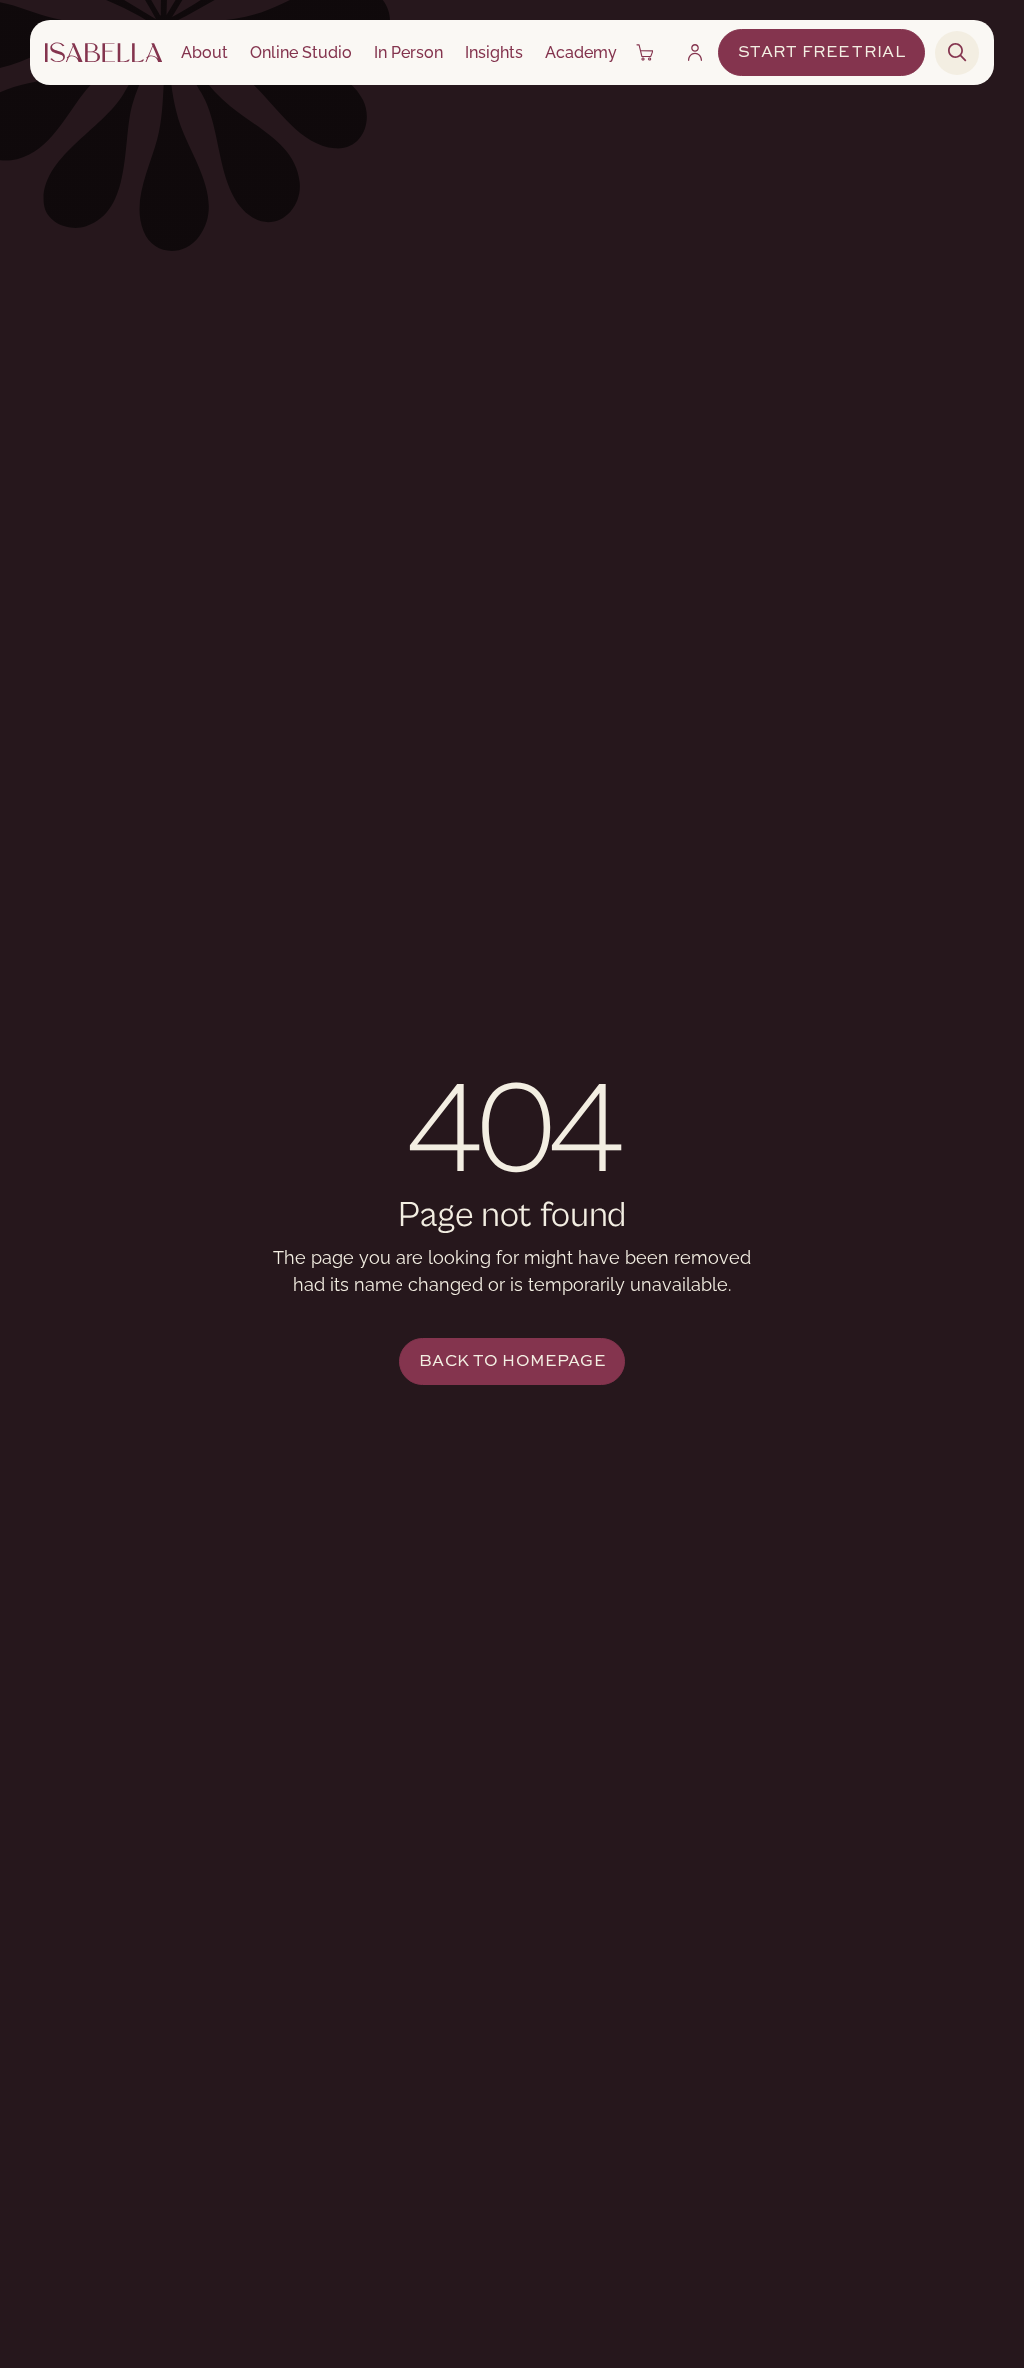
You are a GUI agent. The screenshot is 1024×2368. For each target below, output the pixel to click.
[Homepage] (103, 52)
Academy (581, 52)
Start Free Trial (821, 53)
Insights (494, 52)
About (204, 52)
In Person (408, 52)
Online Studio (301, 52)
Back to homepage (512, 1362)
